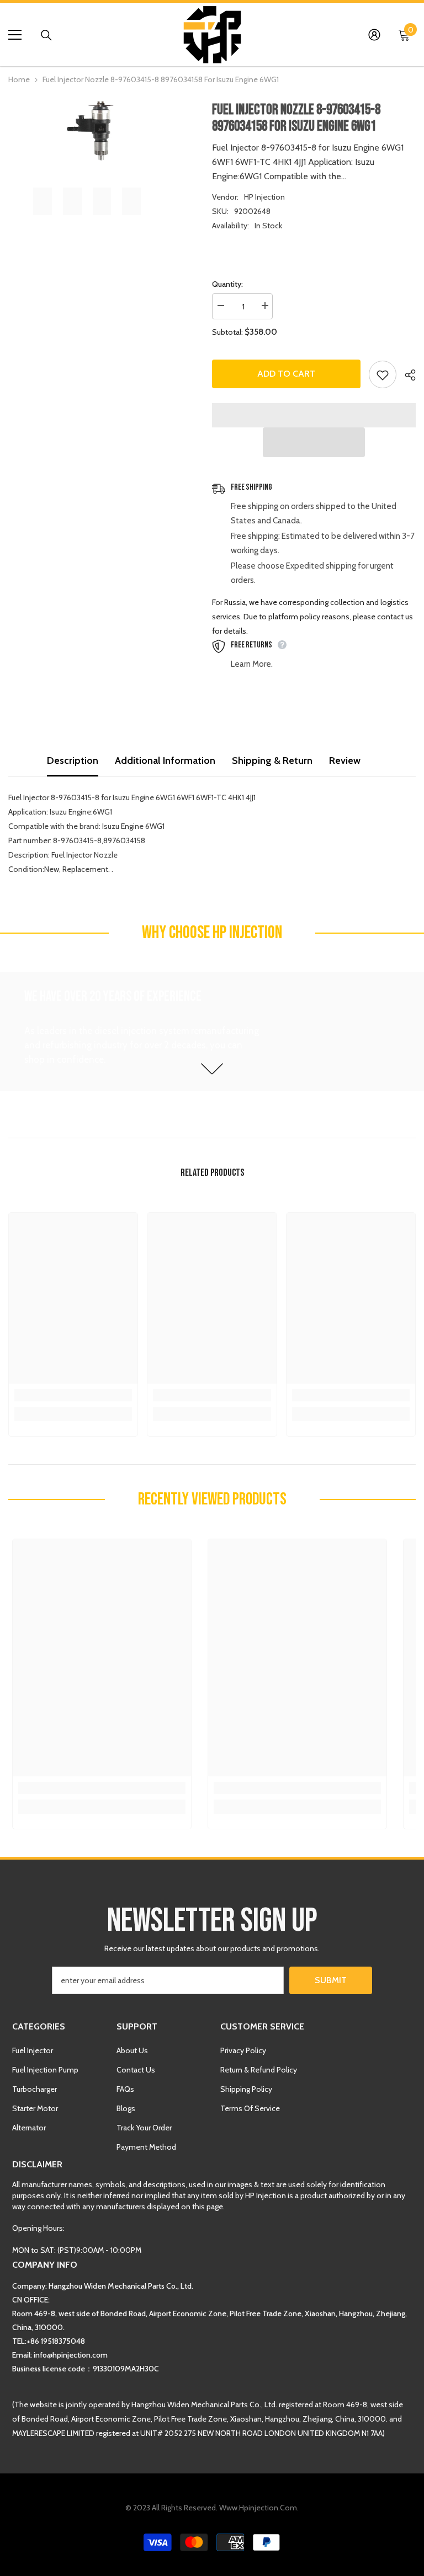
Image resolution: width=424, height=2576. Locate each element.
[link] (73, 1395)
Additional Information (165, 761)
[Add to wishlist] (383, 374)
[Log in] (374, 35)
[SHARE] (406, 375)
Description (73, 761)
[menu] (15, 35)
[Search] (46, 35)
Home (19, 79)
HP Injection (264, 197)
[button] (314, 442)
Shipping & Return (272, 761)
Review (345, 761)
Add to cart (286, 374)
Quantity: (227, 284)
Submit (331, 1980)
